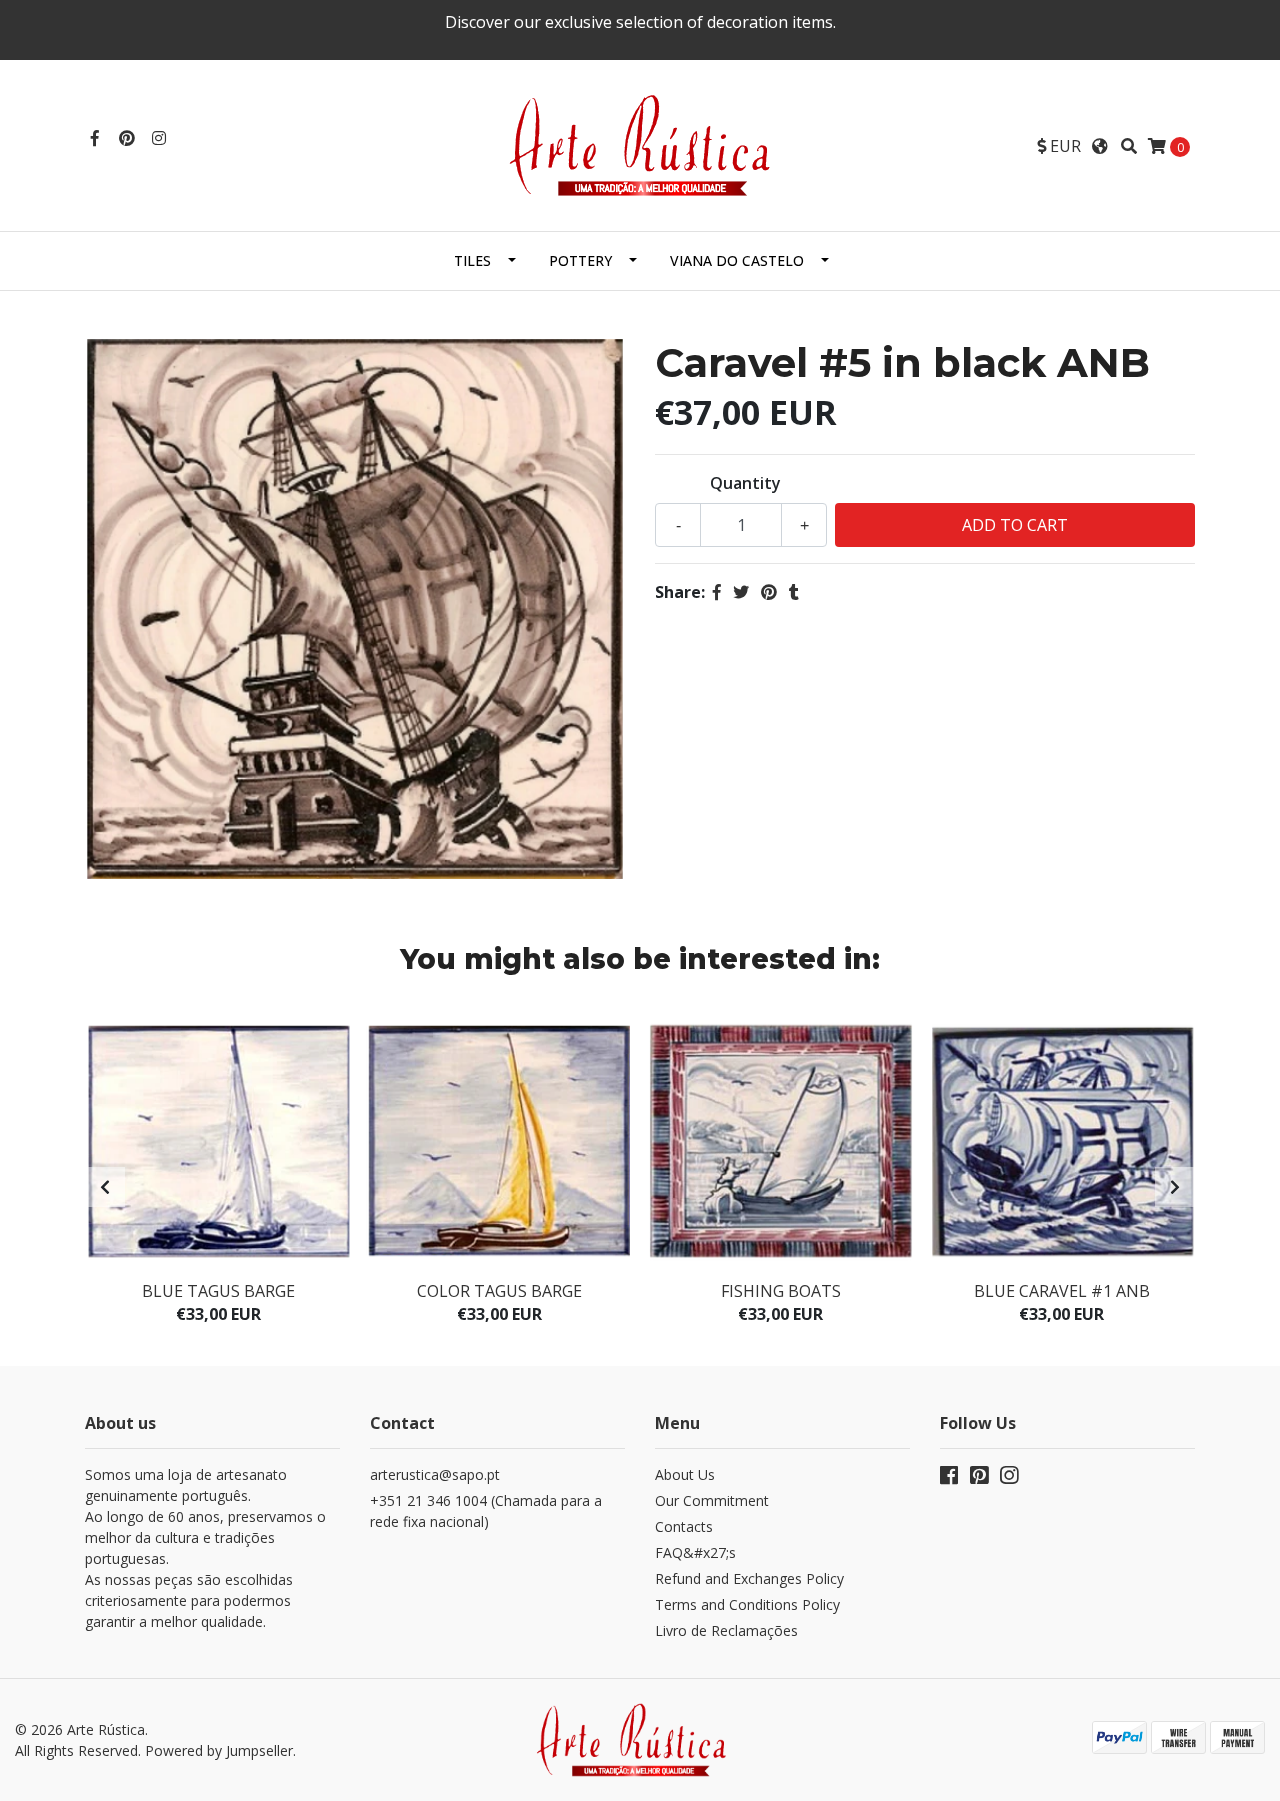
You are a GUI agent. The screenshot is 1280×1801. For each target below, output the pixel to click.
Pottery (580, 260)
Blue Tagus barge (218, 1291)
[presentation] (105, 1187)
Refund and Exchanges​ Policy (749, 1578)
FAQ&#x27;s (695, 1552)
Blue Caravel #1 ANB (1062, 1291)
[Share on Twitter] (741, 592)
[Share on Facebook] (717, 592)
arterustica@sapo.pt (435, 1474)
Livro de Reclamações (726, 1630)
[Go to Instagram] (159, 138)
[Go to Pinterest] (127, 138)
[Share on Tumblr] (794, 592)
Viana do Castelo (737, 260)
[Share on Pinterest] (769, 592)
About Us (685, 1474)
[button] (1059, 146)
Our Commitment (712, 1500)
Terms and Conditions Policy (747, 1604)
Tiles (472, 260)
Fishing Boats (781, 1291)
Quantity (745, 483)
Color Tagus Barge (499, 1291)
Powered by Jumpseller (219, 1750)
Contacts (684, 1526)
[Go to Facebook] (95, 138)
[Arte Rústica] (640, 144)
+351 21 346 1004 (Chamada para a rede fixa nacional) (486, 1511)
